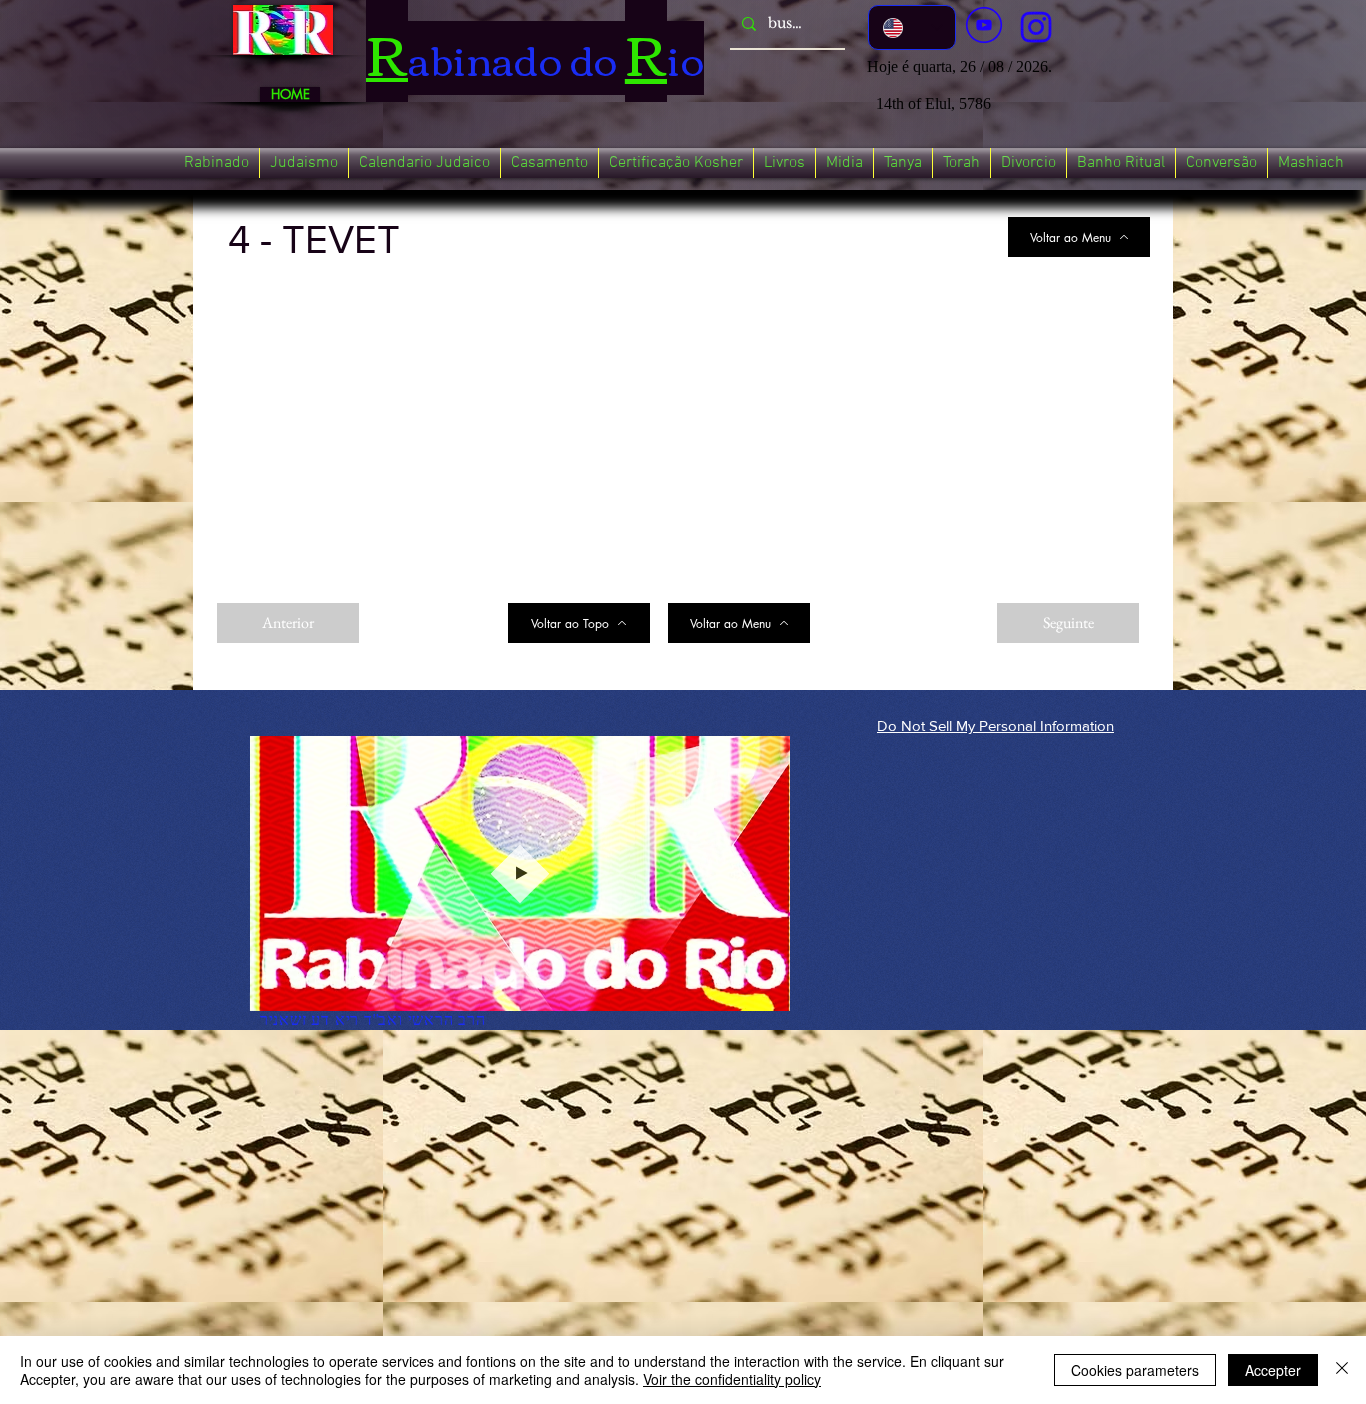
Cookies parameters (1135, 1370)
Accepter (1273, 1370)
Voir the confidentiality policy (732, 1379)
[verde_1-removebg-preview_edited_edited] (1036, 27)
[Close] (1342, 1370)
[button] (216, 163)
